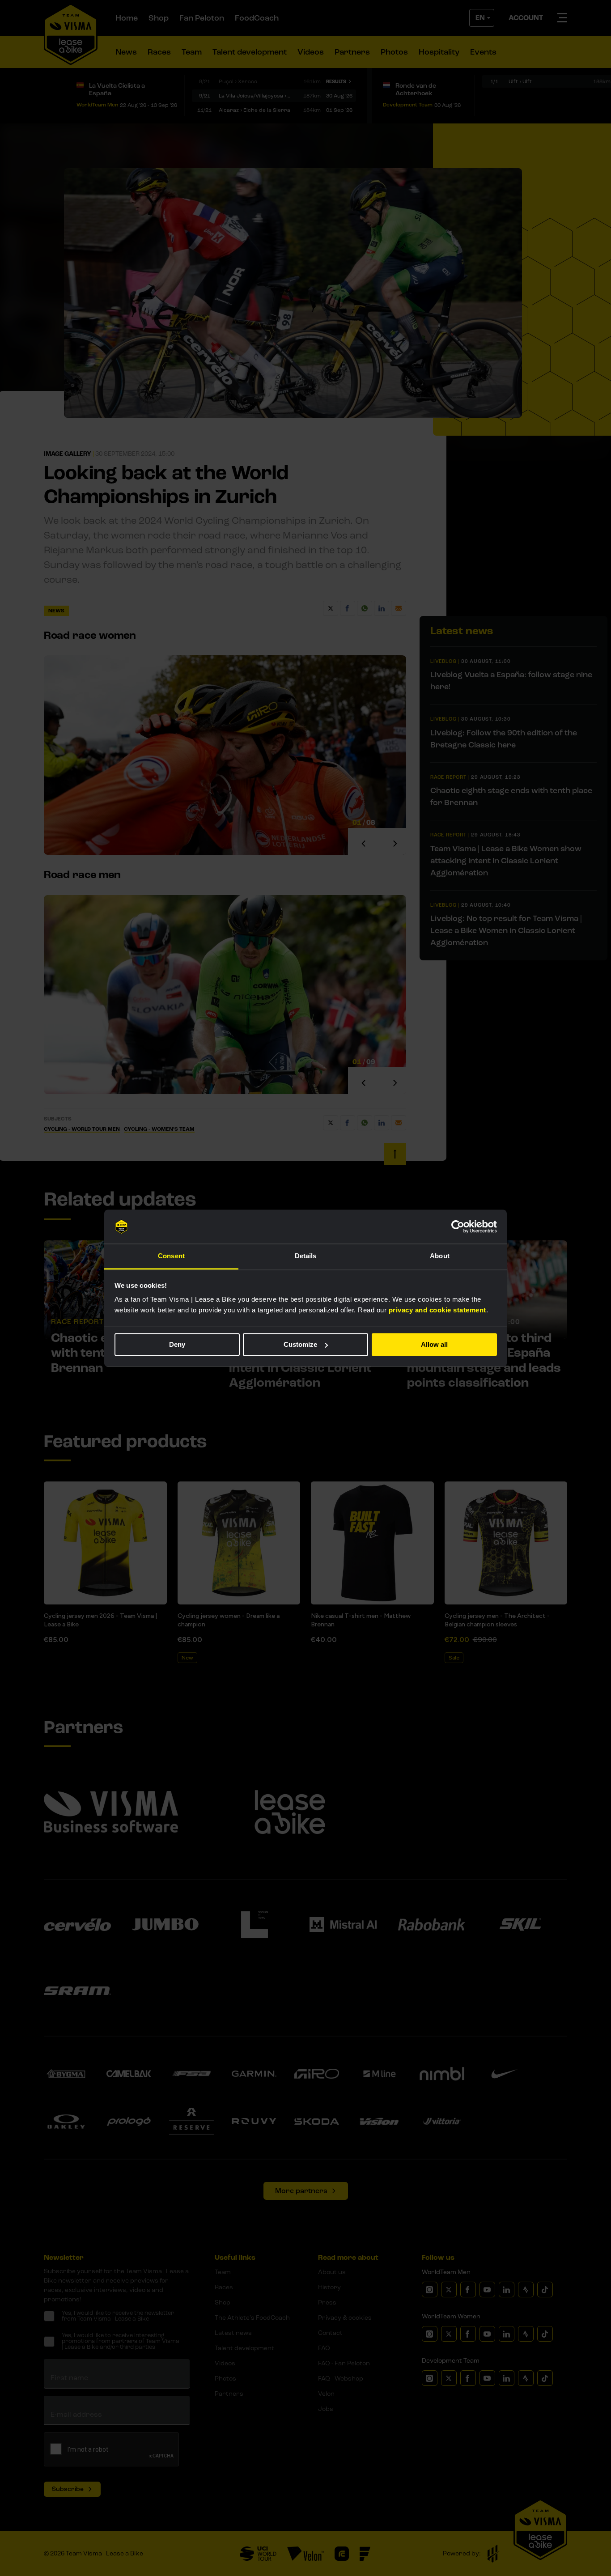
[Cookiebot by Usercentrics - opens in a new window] (458, 1226)
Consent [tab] (171, 1256)
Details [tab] (306, 1256)
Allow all (434, 1344)
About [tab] (440, 1256)
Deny (177, 1344)
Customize (300, 1344)
